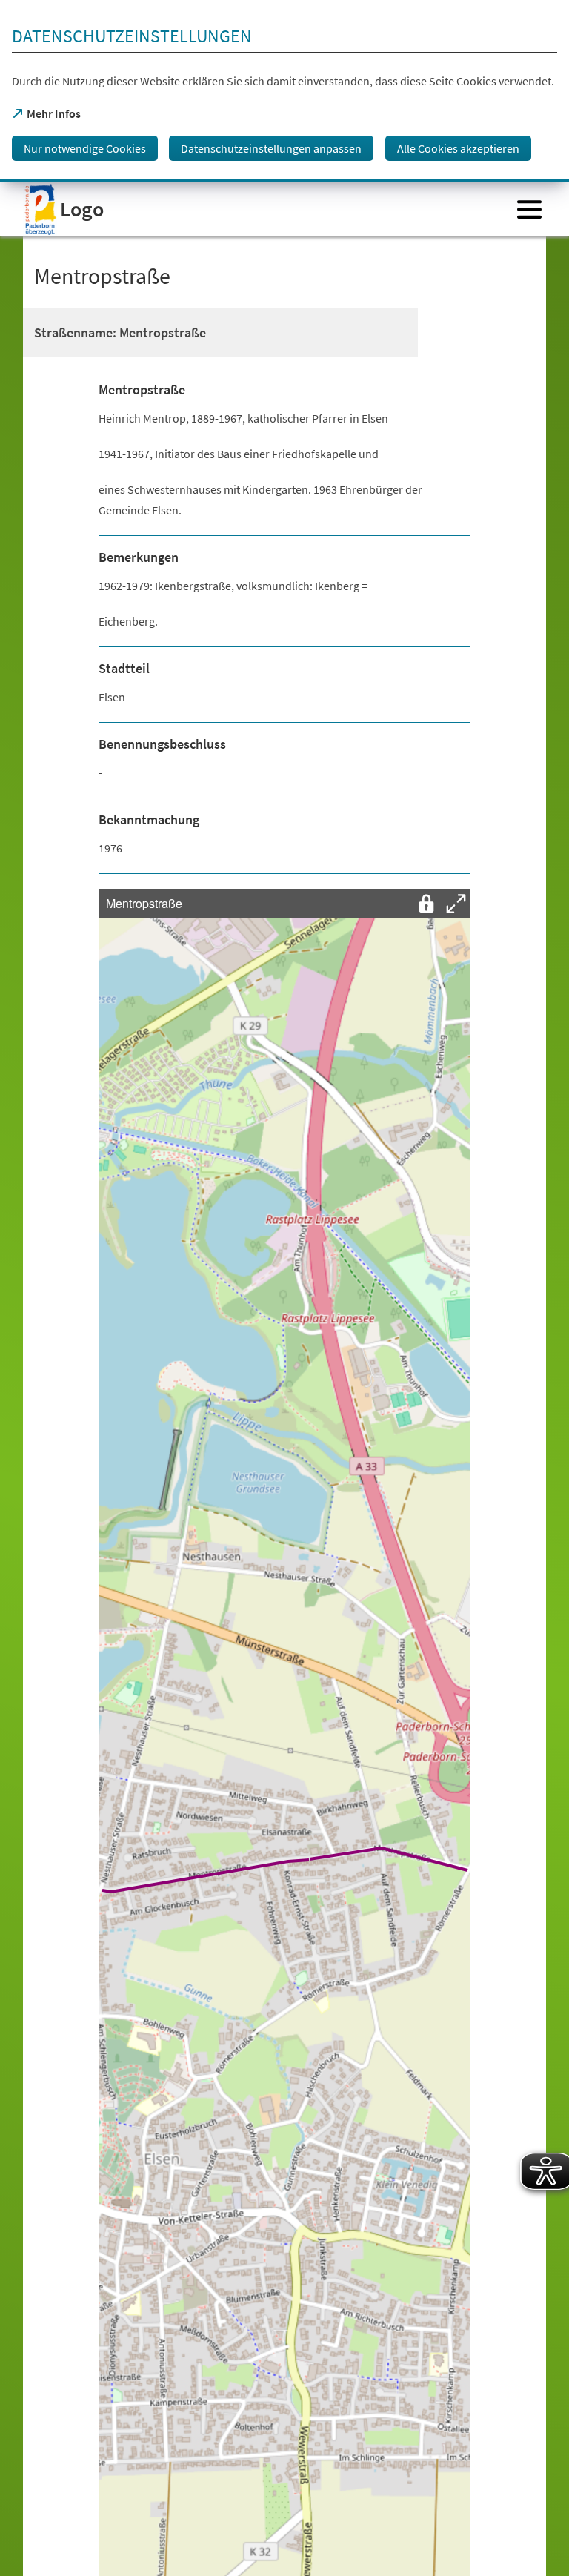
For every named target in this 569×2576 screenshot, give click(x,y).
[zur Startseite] (265, 209)
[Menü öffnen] (529, 209)
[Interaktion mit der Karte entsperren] (426, 904)
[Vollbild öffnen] (456, 904)
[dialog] (284, 91)
